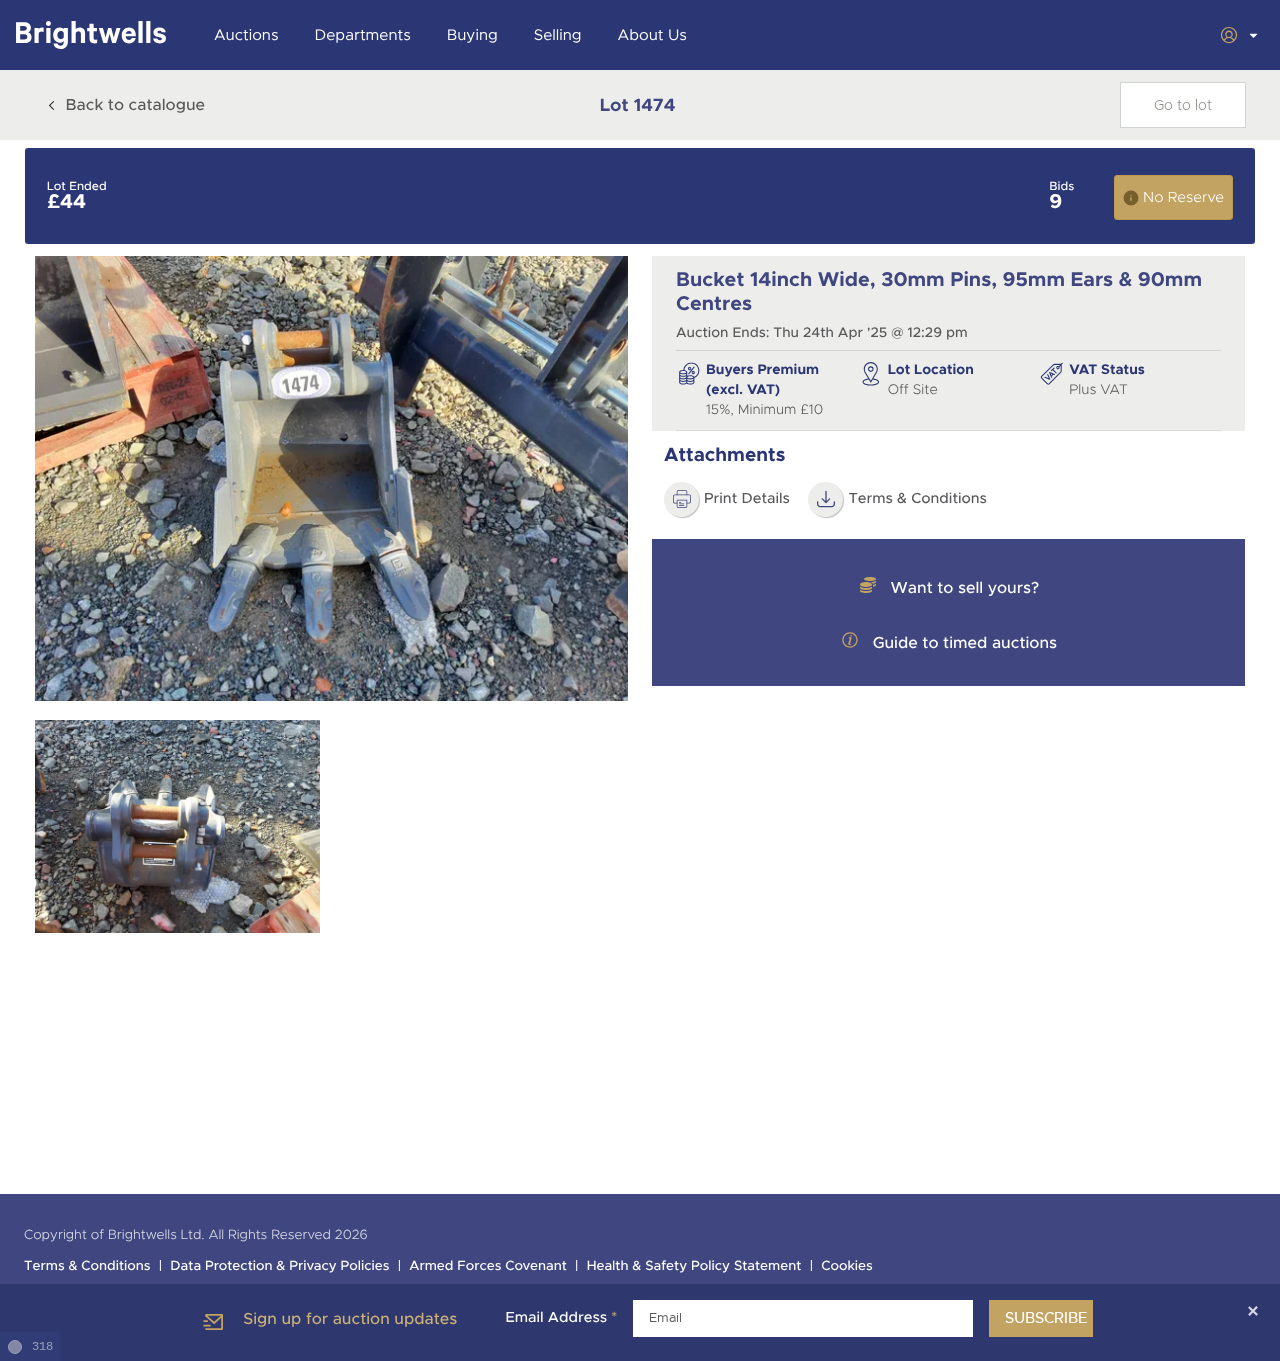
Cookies (847, 1266)
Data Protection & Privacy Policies (279, 1266)
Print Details (747, 499)
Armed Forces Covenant (488, 1266)
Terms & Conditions (917, 499)
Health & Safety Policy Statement (694, 1266)
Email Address (561, 1318)
